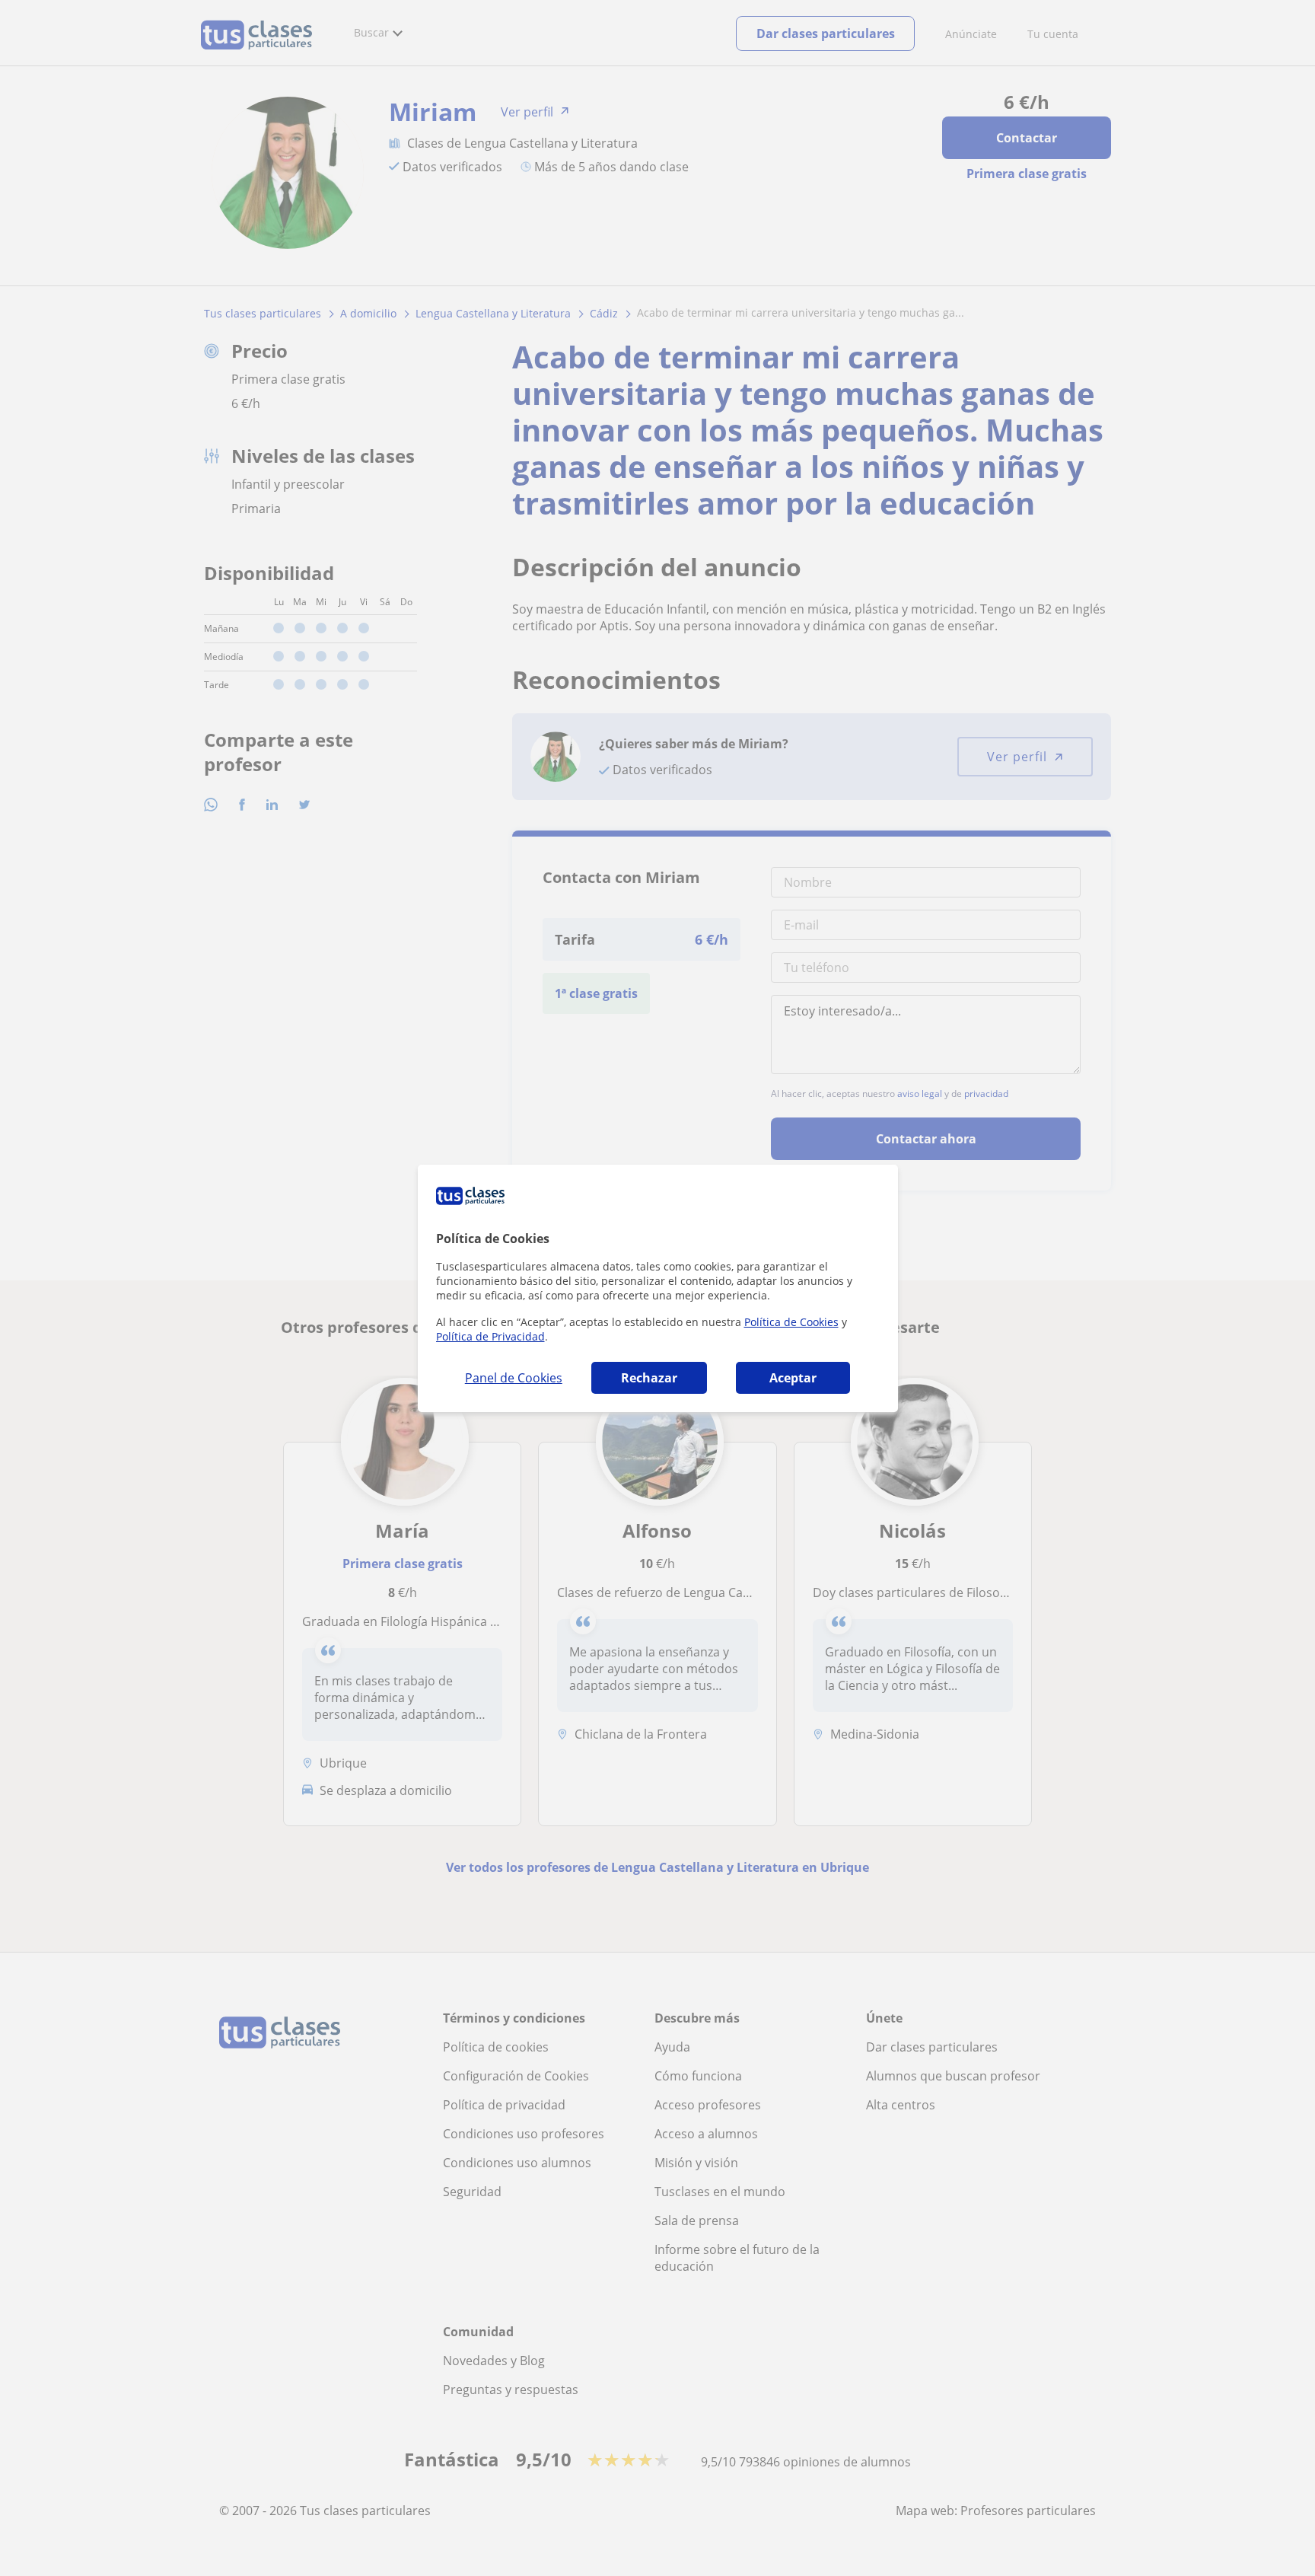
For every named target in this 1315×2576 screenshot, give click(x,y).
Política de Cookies (791, 1322)
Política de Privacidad (490, 1336)
